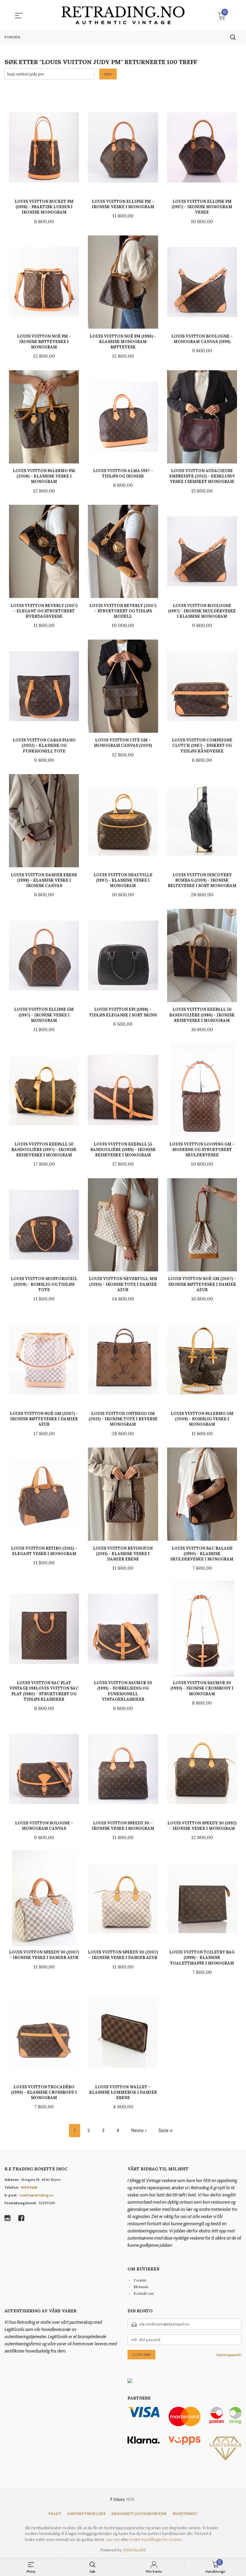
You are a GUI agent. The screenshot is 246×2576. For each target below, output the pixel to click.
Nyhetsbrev (185, 2514)
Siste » (165, 2130)
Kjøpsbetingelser (86, 2514)
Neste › (139, 2130)
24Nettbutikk (134, 2550)
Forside (140, 2280)
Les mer (113, 2539)
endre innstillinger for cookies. (156, 2539)
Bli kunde (141, 2287)
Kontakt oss (144, 2293)
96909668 (29, 2187)
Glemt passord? (229, 2355)
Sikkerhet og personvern (139, 2514)
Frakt (55, 2514)
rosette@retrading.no (36, 2195)
